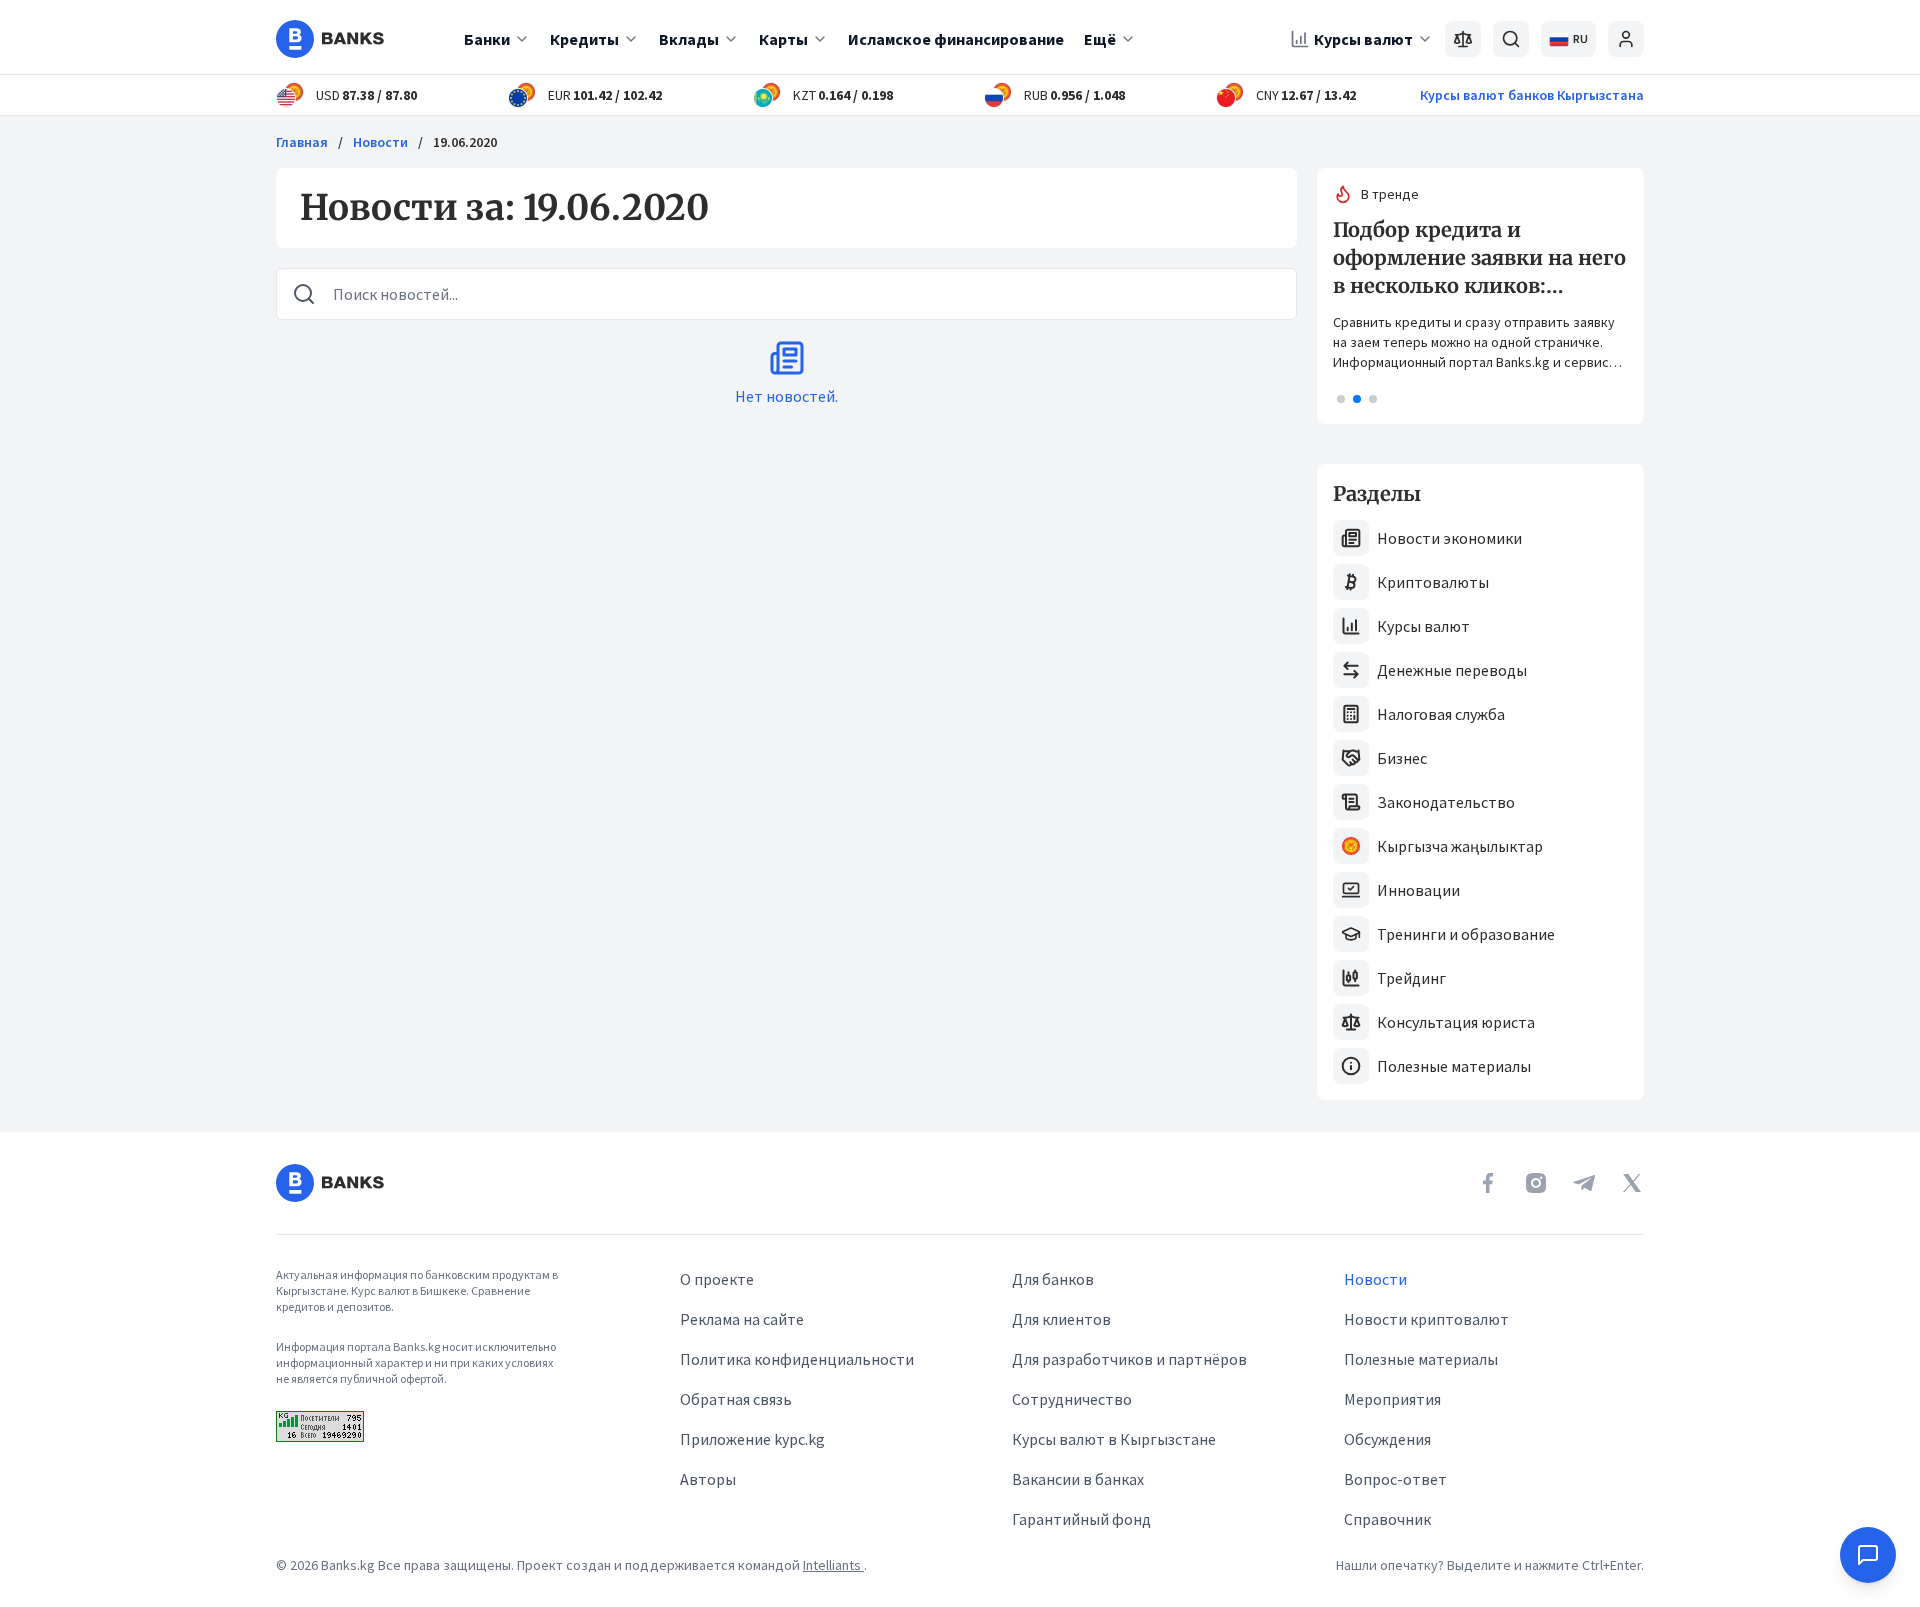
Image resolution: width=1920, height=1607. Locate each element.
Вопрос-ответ (1395, 1479)
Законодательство (1446, 802)
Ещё (1100, 39)
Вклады (689, 39)
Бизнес (1402, 758)
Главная (302, 142)
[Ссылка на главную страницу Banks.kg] (330, 39)
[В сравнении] (1463, 39)
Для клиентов (1061, 1319)
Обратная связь (736, 1399)
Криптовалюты (1433, 582)
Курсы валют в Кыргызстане (1114, 1439)
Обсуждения (1387, 1439)
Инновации (1418, 890)
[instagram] (1536, 1183)
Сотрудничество (1072, 1399)
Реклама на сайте (742, 1319)
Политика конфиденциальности (797, 1359)
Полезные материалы (1454, 1066)
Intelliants (833, 1565)
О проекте (717, 1279)
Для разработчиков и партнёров (1129, 1359)
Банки (487, 39)
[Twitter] (1632, 1183)
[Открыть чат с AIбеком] (1868, 1555)
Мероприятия (1392, 1399)
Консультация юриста (1456, 1022)
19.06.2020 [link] (465, 142)
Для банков (1053, 1279)
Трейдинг (1411, 978)
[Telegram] (1584, 1183)
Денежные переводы (1452, 670)
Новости (380, 142)
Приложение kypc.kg (752, 1439)
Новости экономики (1449, 538)
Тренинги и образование (1466, 934)
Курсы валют (1363, 39)
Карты (783, 39)
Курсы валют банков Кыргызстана (1532, 95)
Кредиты (584, 39)
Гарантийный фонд (1081, 1519)
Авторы (708, 1479)
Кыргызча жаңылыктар (1460, 846)
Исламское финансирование (956, 39)
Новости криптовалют (1426, 1319)
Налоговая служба (1441, 714)
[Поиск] (1511, 39)
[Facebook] (1488, 1183)
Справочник (1387, 1519)
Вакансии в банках (1078, 1479)
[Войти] (1626, 39)
